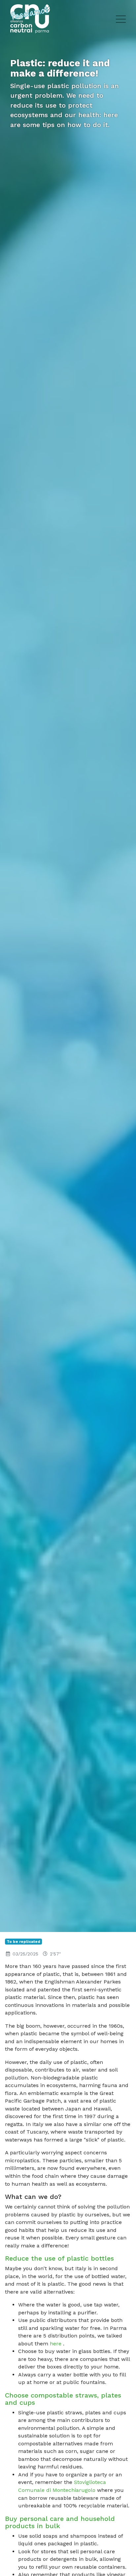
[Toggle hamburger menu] (121, 19)
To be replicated (23, 1942)
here (56, 2344)
